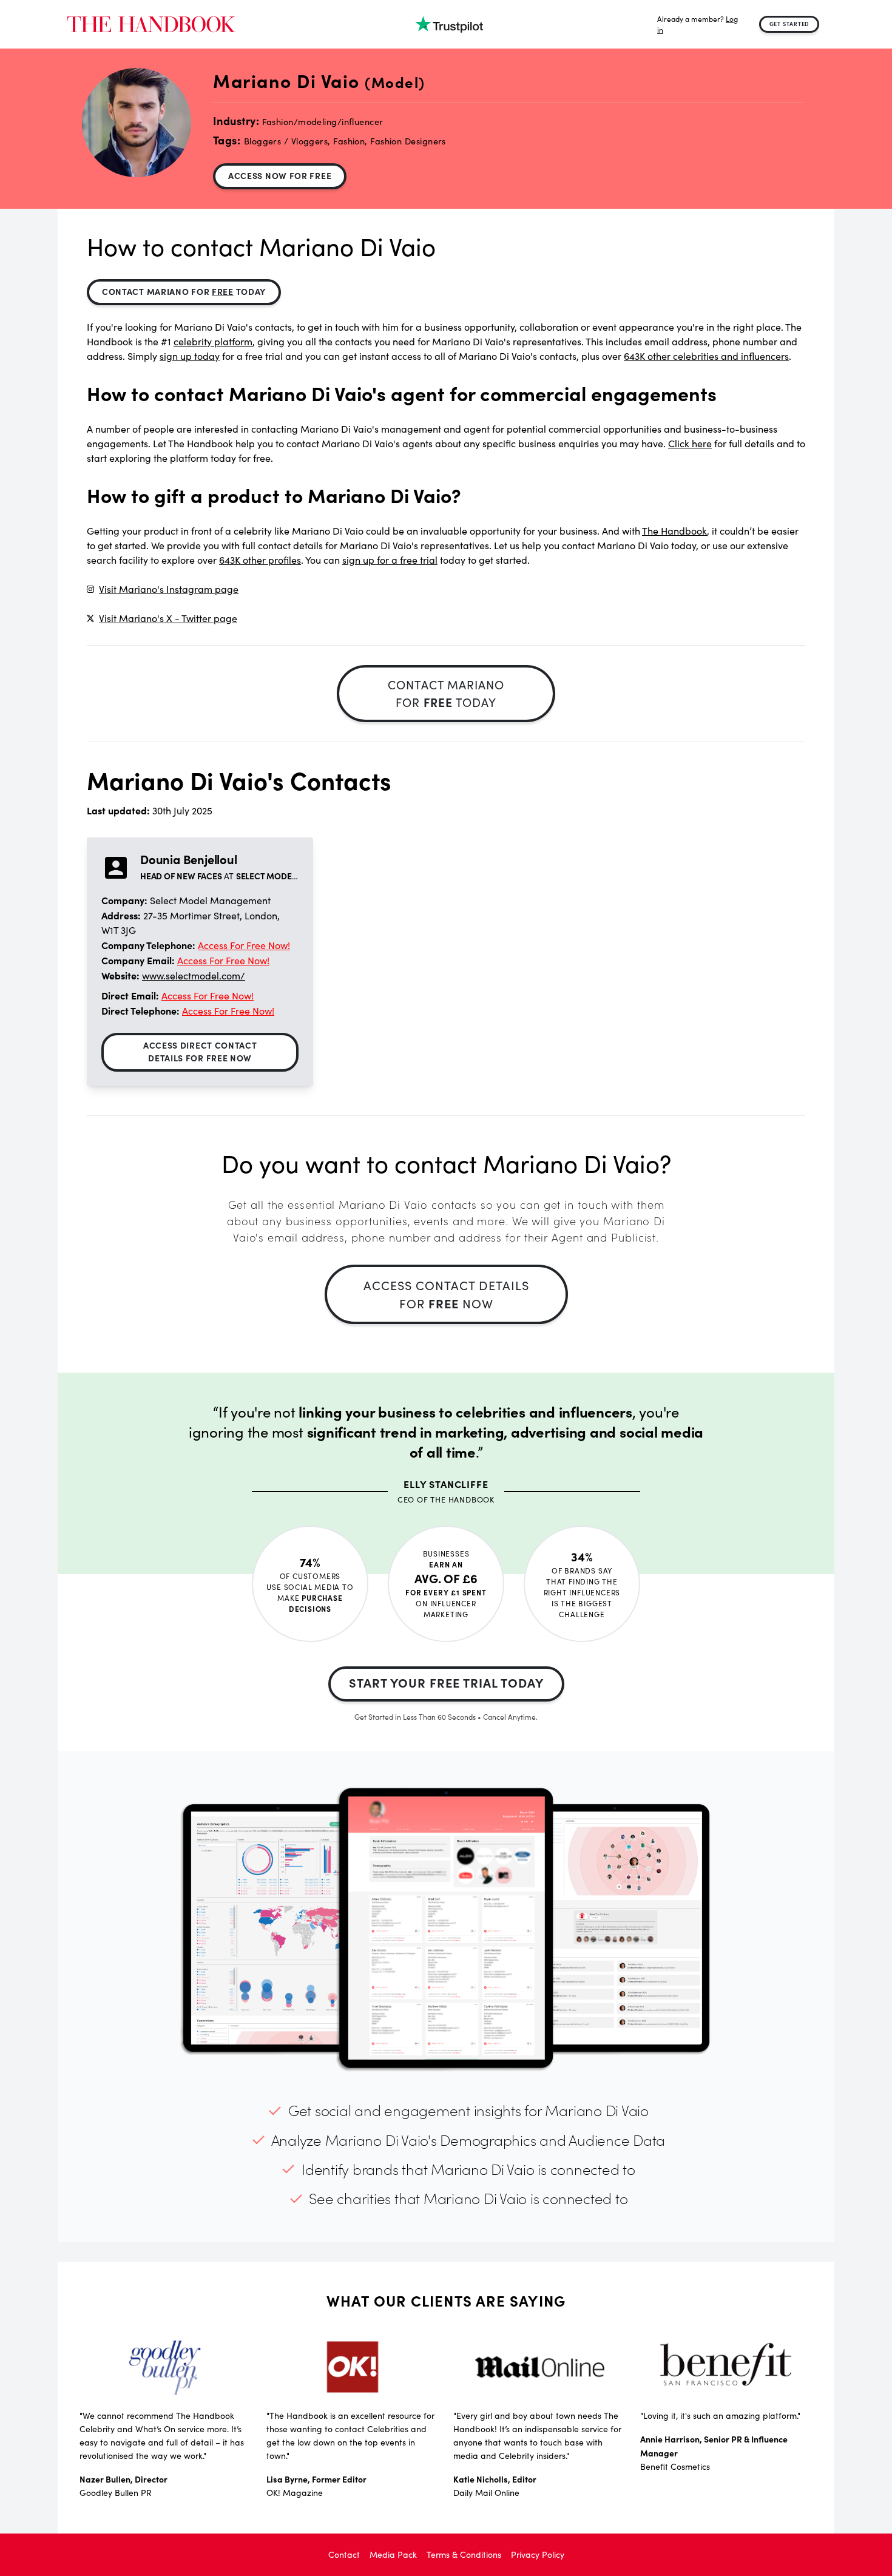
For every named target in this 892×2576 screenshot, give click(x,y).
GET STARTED (789, 24)
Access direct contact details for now (200, 1051)
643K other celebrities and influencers (706, 356)
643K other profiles (260, 560)
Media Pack (393, 2554)
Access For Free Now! (244, 945)
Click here (690, 443)
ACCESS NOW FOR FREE (280, 175)
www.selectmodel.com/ (194, 975)
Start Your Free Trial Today (446, 1682)
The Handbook (674, 531)
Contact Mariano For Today (184, 291)
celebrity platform (213, 341)
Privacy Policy (538, 2554)
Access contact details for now (446, 1294)
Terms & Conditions (464, 2554)
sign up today (190, 356)
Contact (344, 2554)
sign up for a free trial (390, 560)
